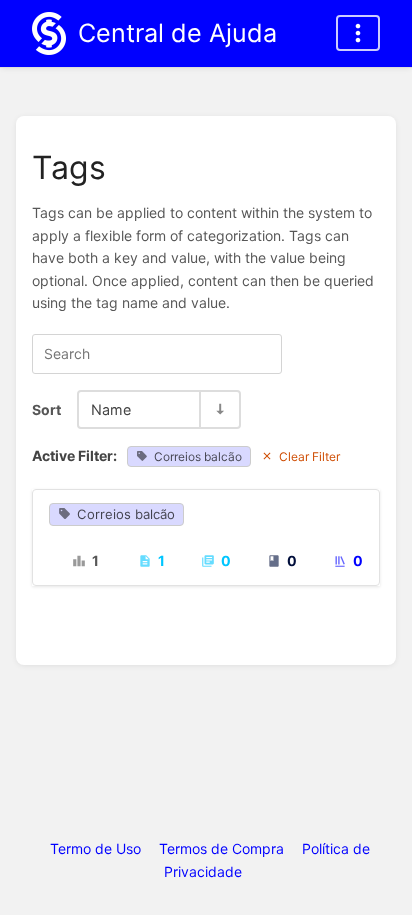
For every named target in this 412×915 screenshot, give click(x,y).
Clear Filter (309, 456)
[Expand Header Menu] (358, 33)
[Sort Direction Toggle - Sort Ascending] (219, 409)
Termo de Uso (95, 848)
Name (111, 409)
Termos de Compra (221, 848)
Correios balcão (198, 456)
